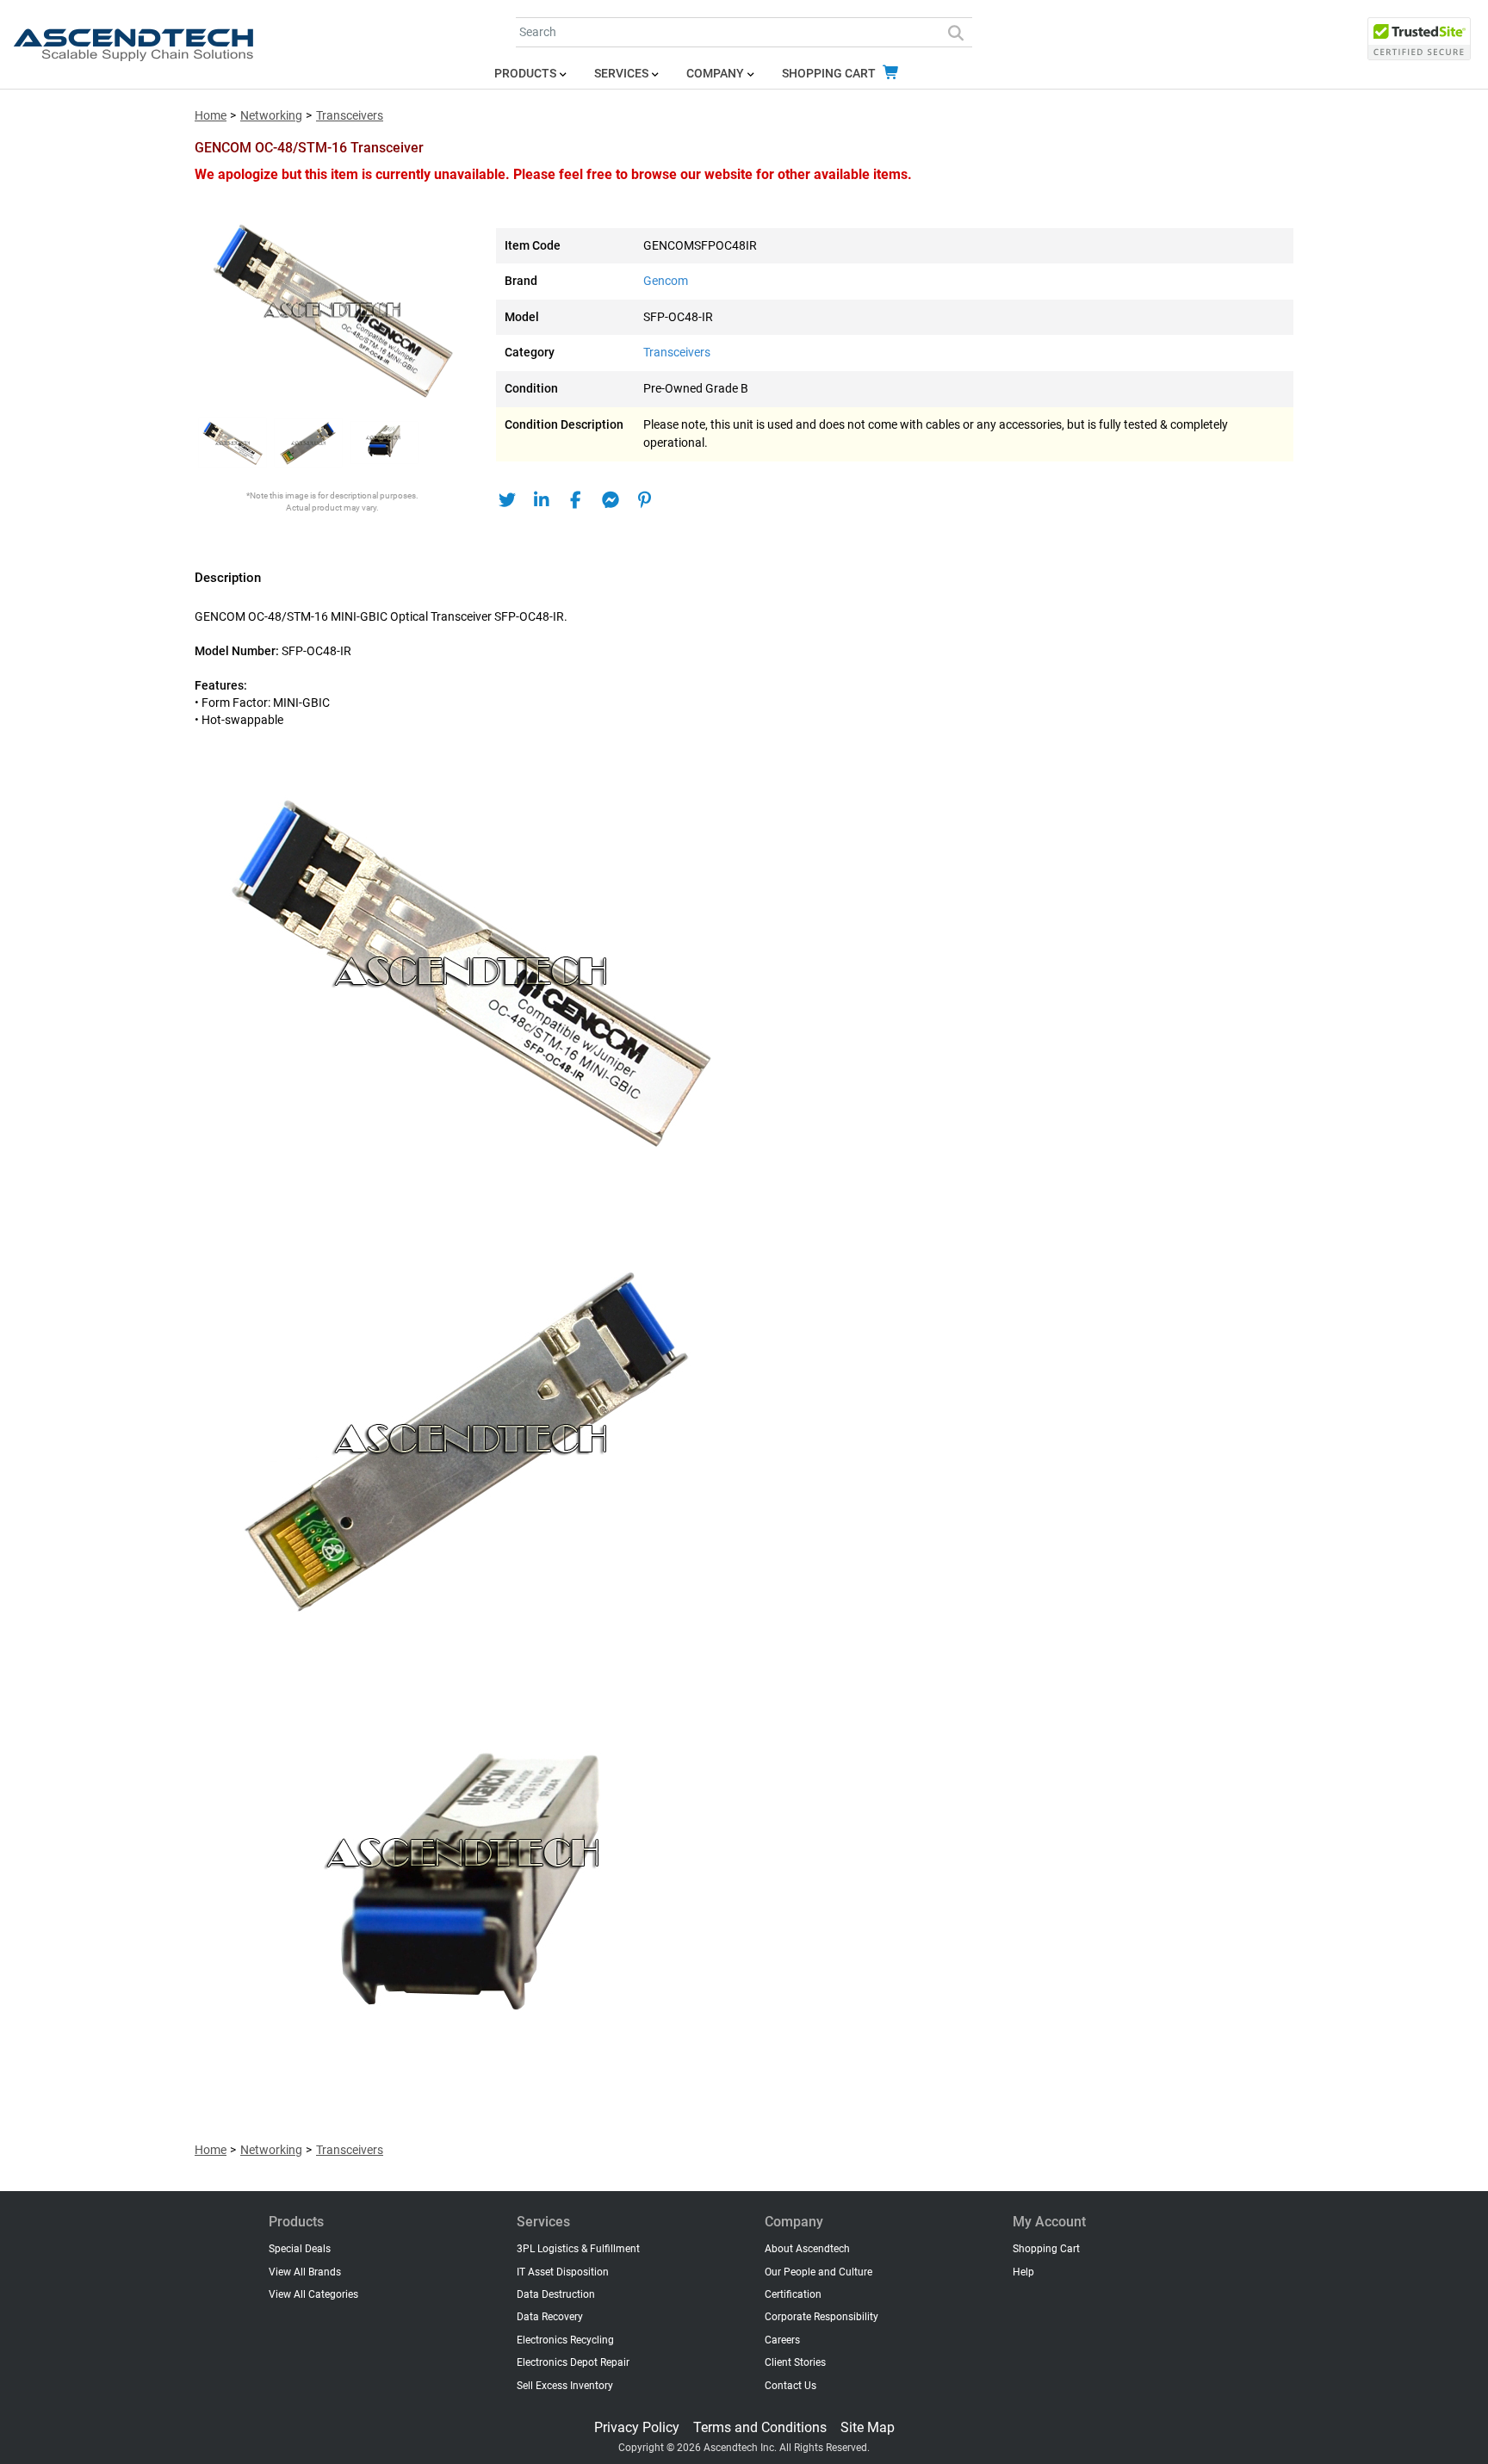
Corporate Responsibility (821, 2317)
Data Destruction (556, 2294)
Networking (271, 116)
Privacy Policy (637, 2427)
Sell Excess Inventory (565, 2386)
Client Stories (795, 2362)
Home (211, 116)
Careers (782, 2340)
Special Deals (300, 2249)
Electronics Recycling (565, 2340)
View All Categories (313, 2294)
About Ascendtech (807, 2249)
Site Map (868, 2427)
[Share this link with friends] (507, 500)
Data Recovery (550, 2317)
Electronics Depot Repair (573, 2362)
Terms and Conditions (760, 2427)
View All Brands (305, 2272)
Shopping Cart (830, 74)
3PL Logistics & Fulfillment (578, 2249)
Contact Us (790, 2386)
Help (1023, 2272)
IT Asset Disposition (563, 2272)
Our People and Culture (818, 2272)
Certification (793, 2294)
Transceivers (350, 116)
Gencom (666, 281)
